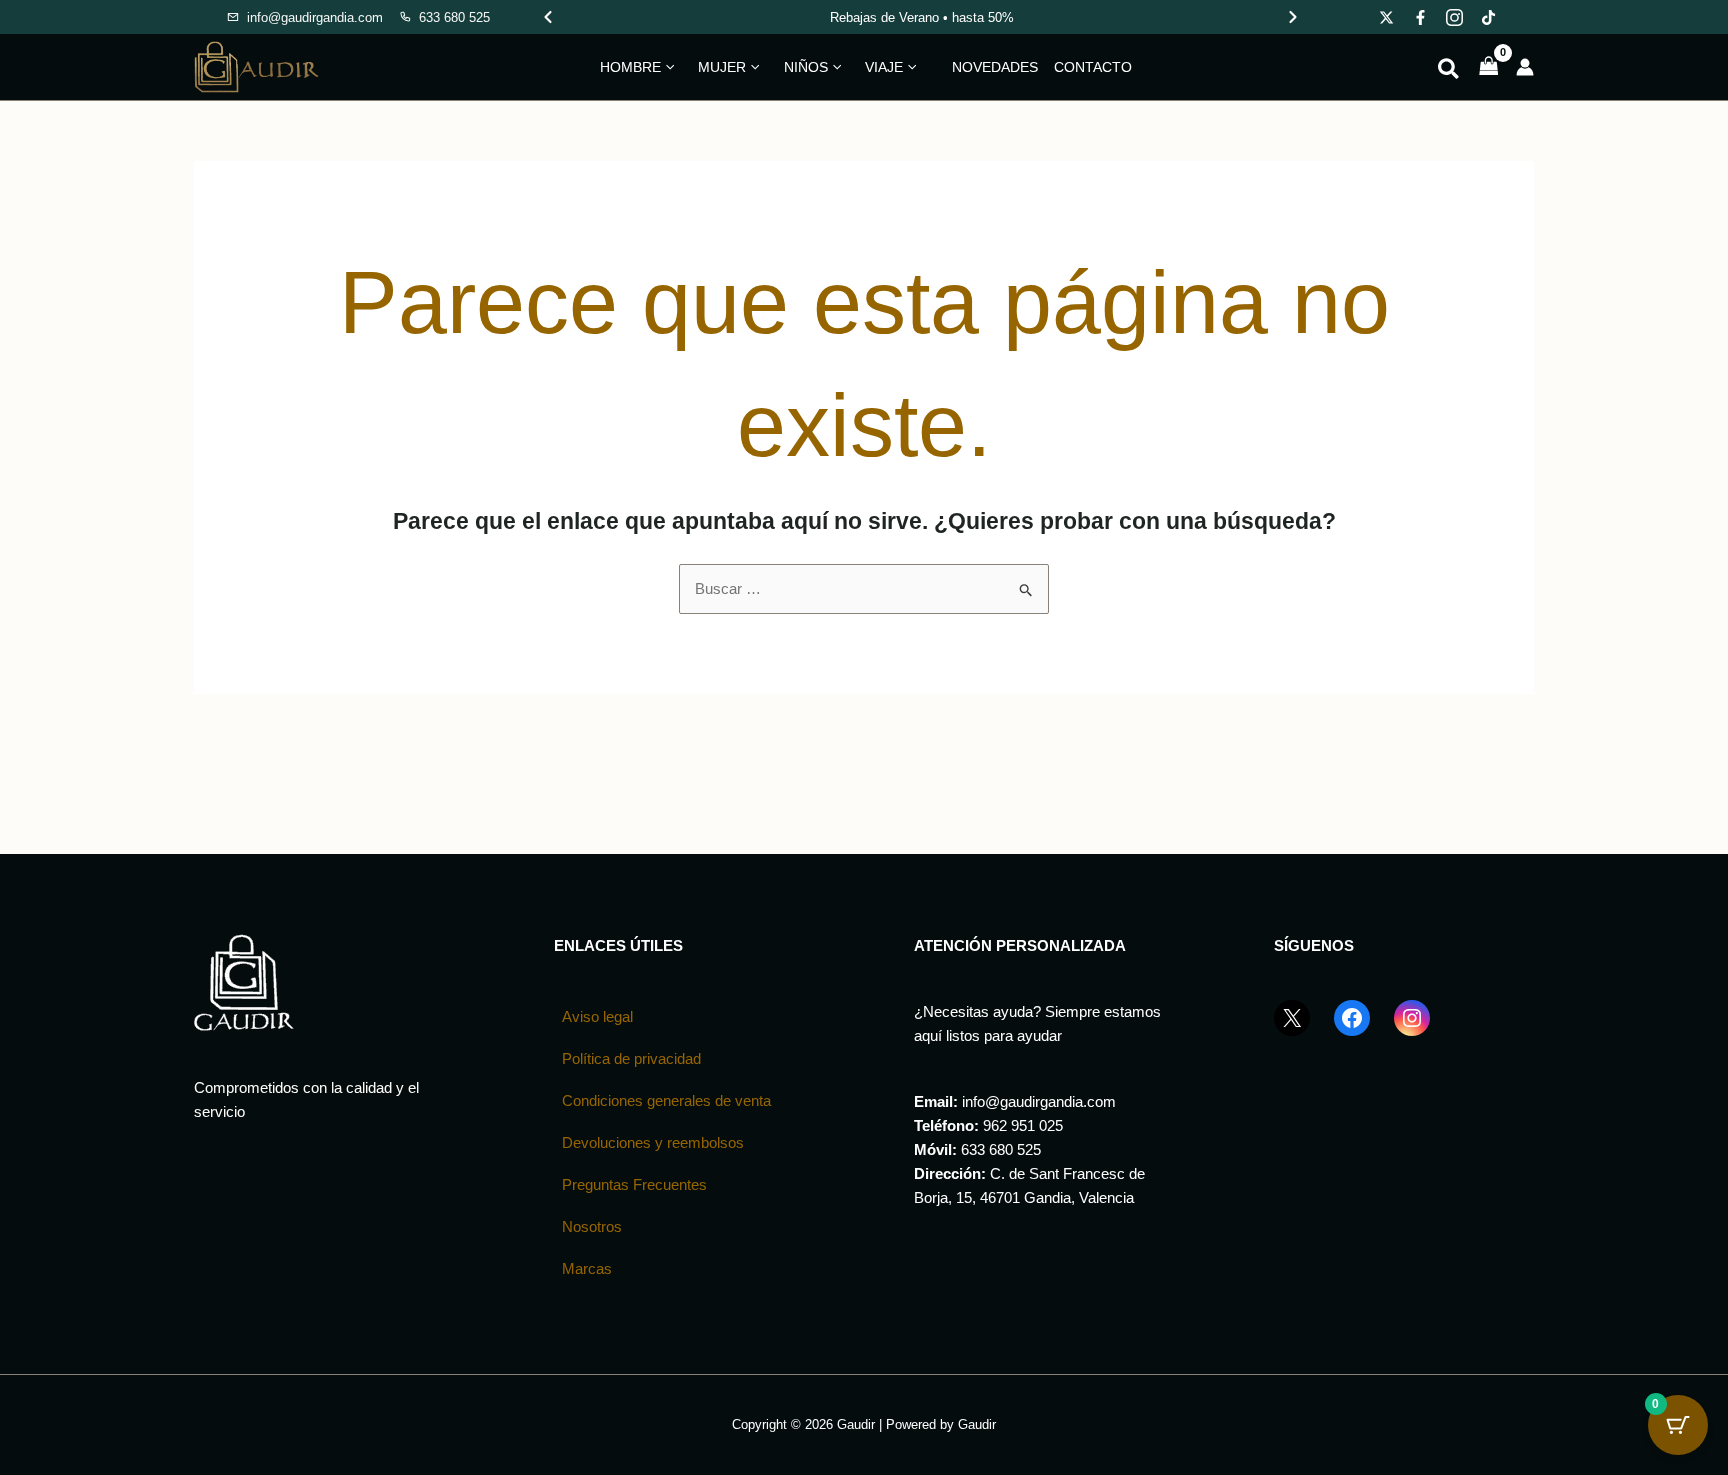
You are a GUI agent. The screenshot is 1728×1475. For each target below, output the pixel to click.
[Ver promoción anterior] (548, 17)
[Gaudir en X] (1387, 17)
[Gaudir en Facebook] (1421, 17)
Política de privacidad (631, 1058)
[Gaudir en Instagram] (1455, 17)
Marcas (587, 1268)
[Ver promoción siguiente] (1293, 17)
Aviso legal (597, 1016)
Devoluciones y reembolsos (653, 1142)
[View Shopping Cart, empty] (1489, 67)
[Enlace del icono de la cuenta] (1525, 67)
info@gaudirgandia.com (1039, 1101)
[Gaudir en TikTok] (1489, 17)
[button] (667, 67)
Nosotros (592, 1226)
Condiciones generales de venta (666, 1100)
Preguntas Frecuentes (634, 1184)
